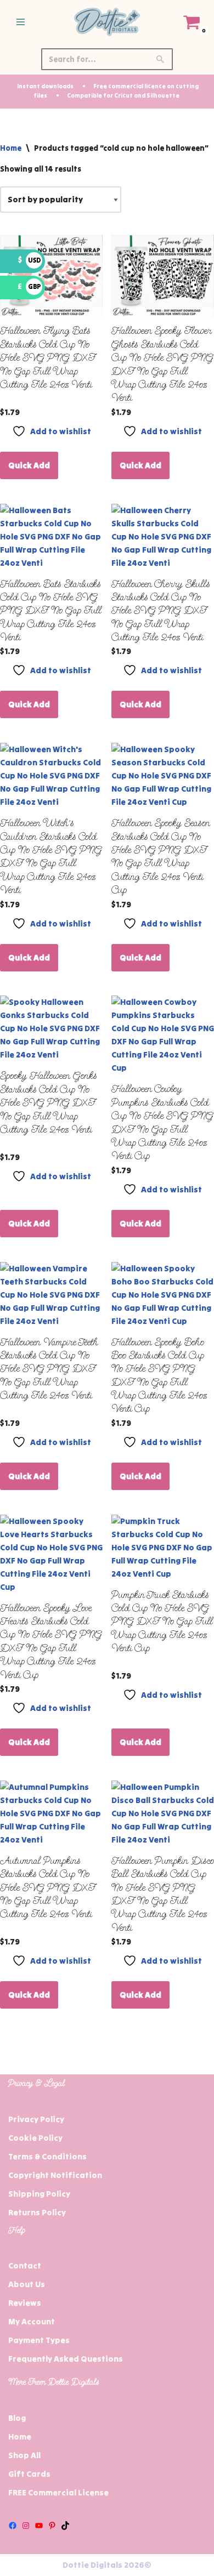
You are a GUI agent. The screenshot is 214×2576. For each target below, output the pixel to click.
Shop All (24, 2455)
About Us (27, 2284)
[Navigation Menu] (21, 22)
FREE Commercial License (58, 2492)
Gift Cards (29, 2474)
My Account (32, 2321)
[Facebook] (13, 2526)
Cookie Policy (35, 2138)
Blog (17, 2418)
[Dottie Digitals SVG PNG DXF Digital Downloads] (107, 22)
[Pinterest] (52, 2526)
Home (11, 148)
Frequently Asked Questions (66, 2359)
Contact (25, 2265)
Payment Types (39, 2340)
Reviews (25, 2303)
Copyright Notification (55, 2175)
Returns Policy (37, 2212)
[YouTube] (39, 2526)
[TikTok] (65, 2526)
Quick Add (29, 465)
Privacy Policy (36, 2119)
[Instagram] (26, 2526)
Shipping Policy (39, 2194)
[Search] (161, 59)
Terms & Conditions (47, 2156)
